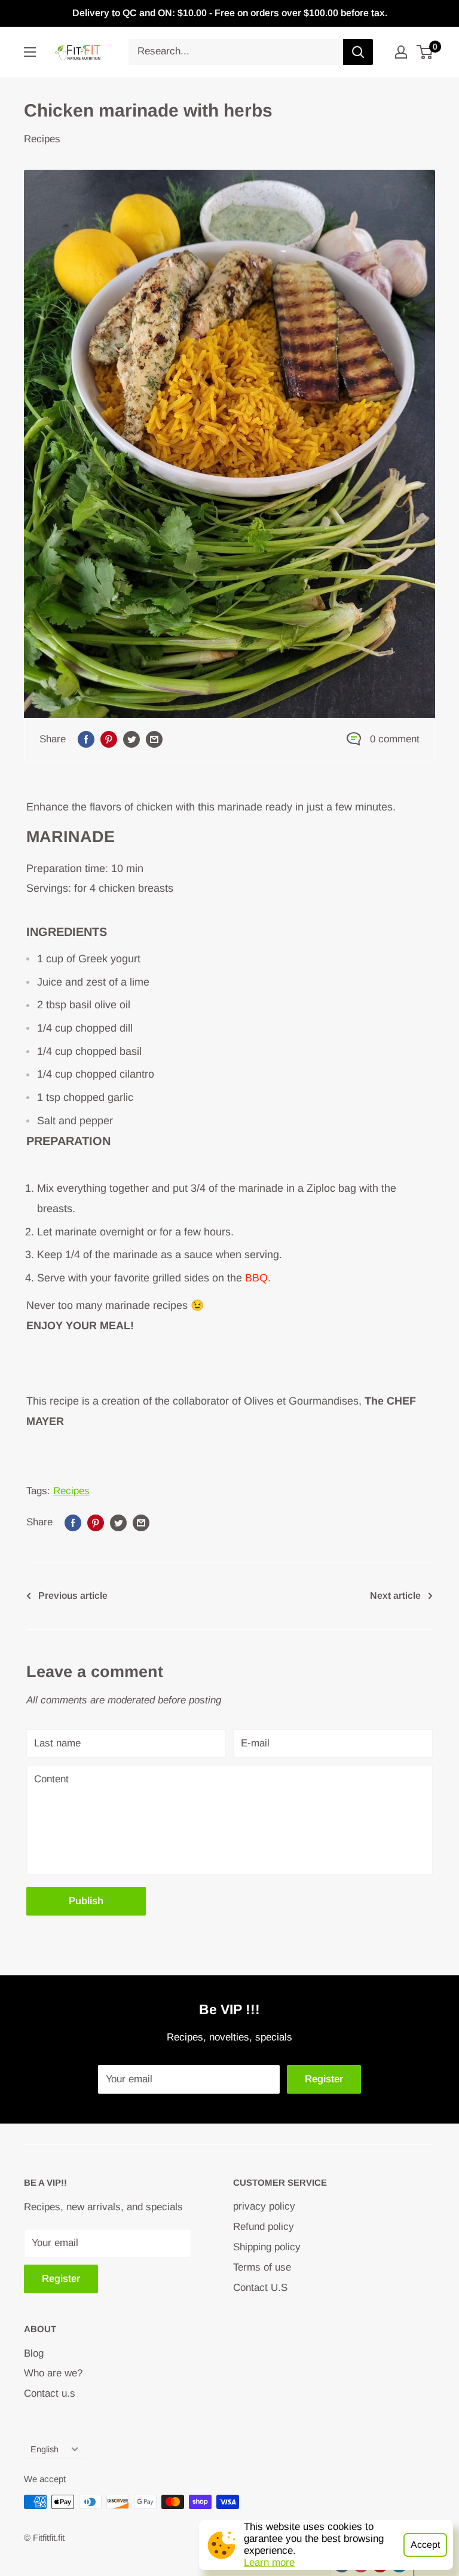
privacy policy (264, 2206)
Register (324, 2079)
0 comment (395, 739)
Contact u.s (50, 2393)
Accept (425, 2545)
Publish (86, 1901)
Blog (34, 2353)
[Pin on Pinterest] (109, 739)
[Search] (358, 52)
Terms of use (262, 2267)
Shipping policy (267, 2247)
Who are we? (53, 2373)
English (45, 2449)
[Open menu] (30, 52)
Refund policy (264, 2227)
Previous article (73, 1596)
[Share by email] (154, 739)
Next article (395, 1596)
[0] (425, 52)
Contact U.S (260, 2288)
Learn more (269, 2563)
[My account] (401, 52)
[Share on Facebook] (86, 739)
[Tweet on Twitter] (131, 739)
